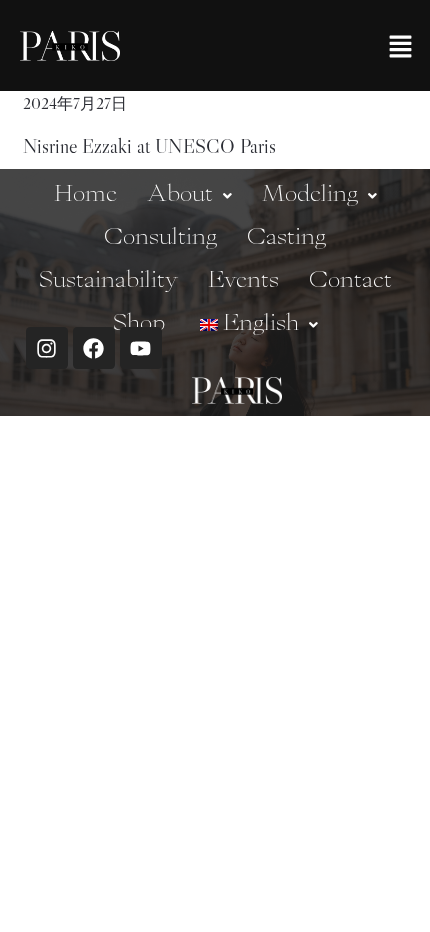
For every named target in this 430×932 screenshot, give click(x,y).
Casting (286, 238)
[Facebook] (94, 348)
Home (85, 195)
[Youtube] (141, 348)
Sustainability (108, 281)
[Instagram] (47, 348)
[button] (400, 45)
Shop (139, 324)
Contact (350, 281)
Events (243, 281)
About (180, 195)
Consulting (160, 238)
